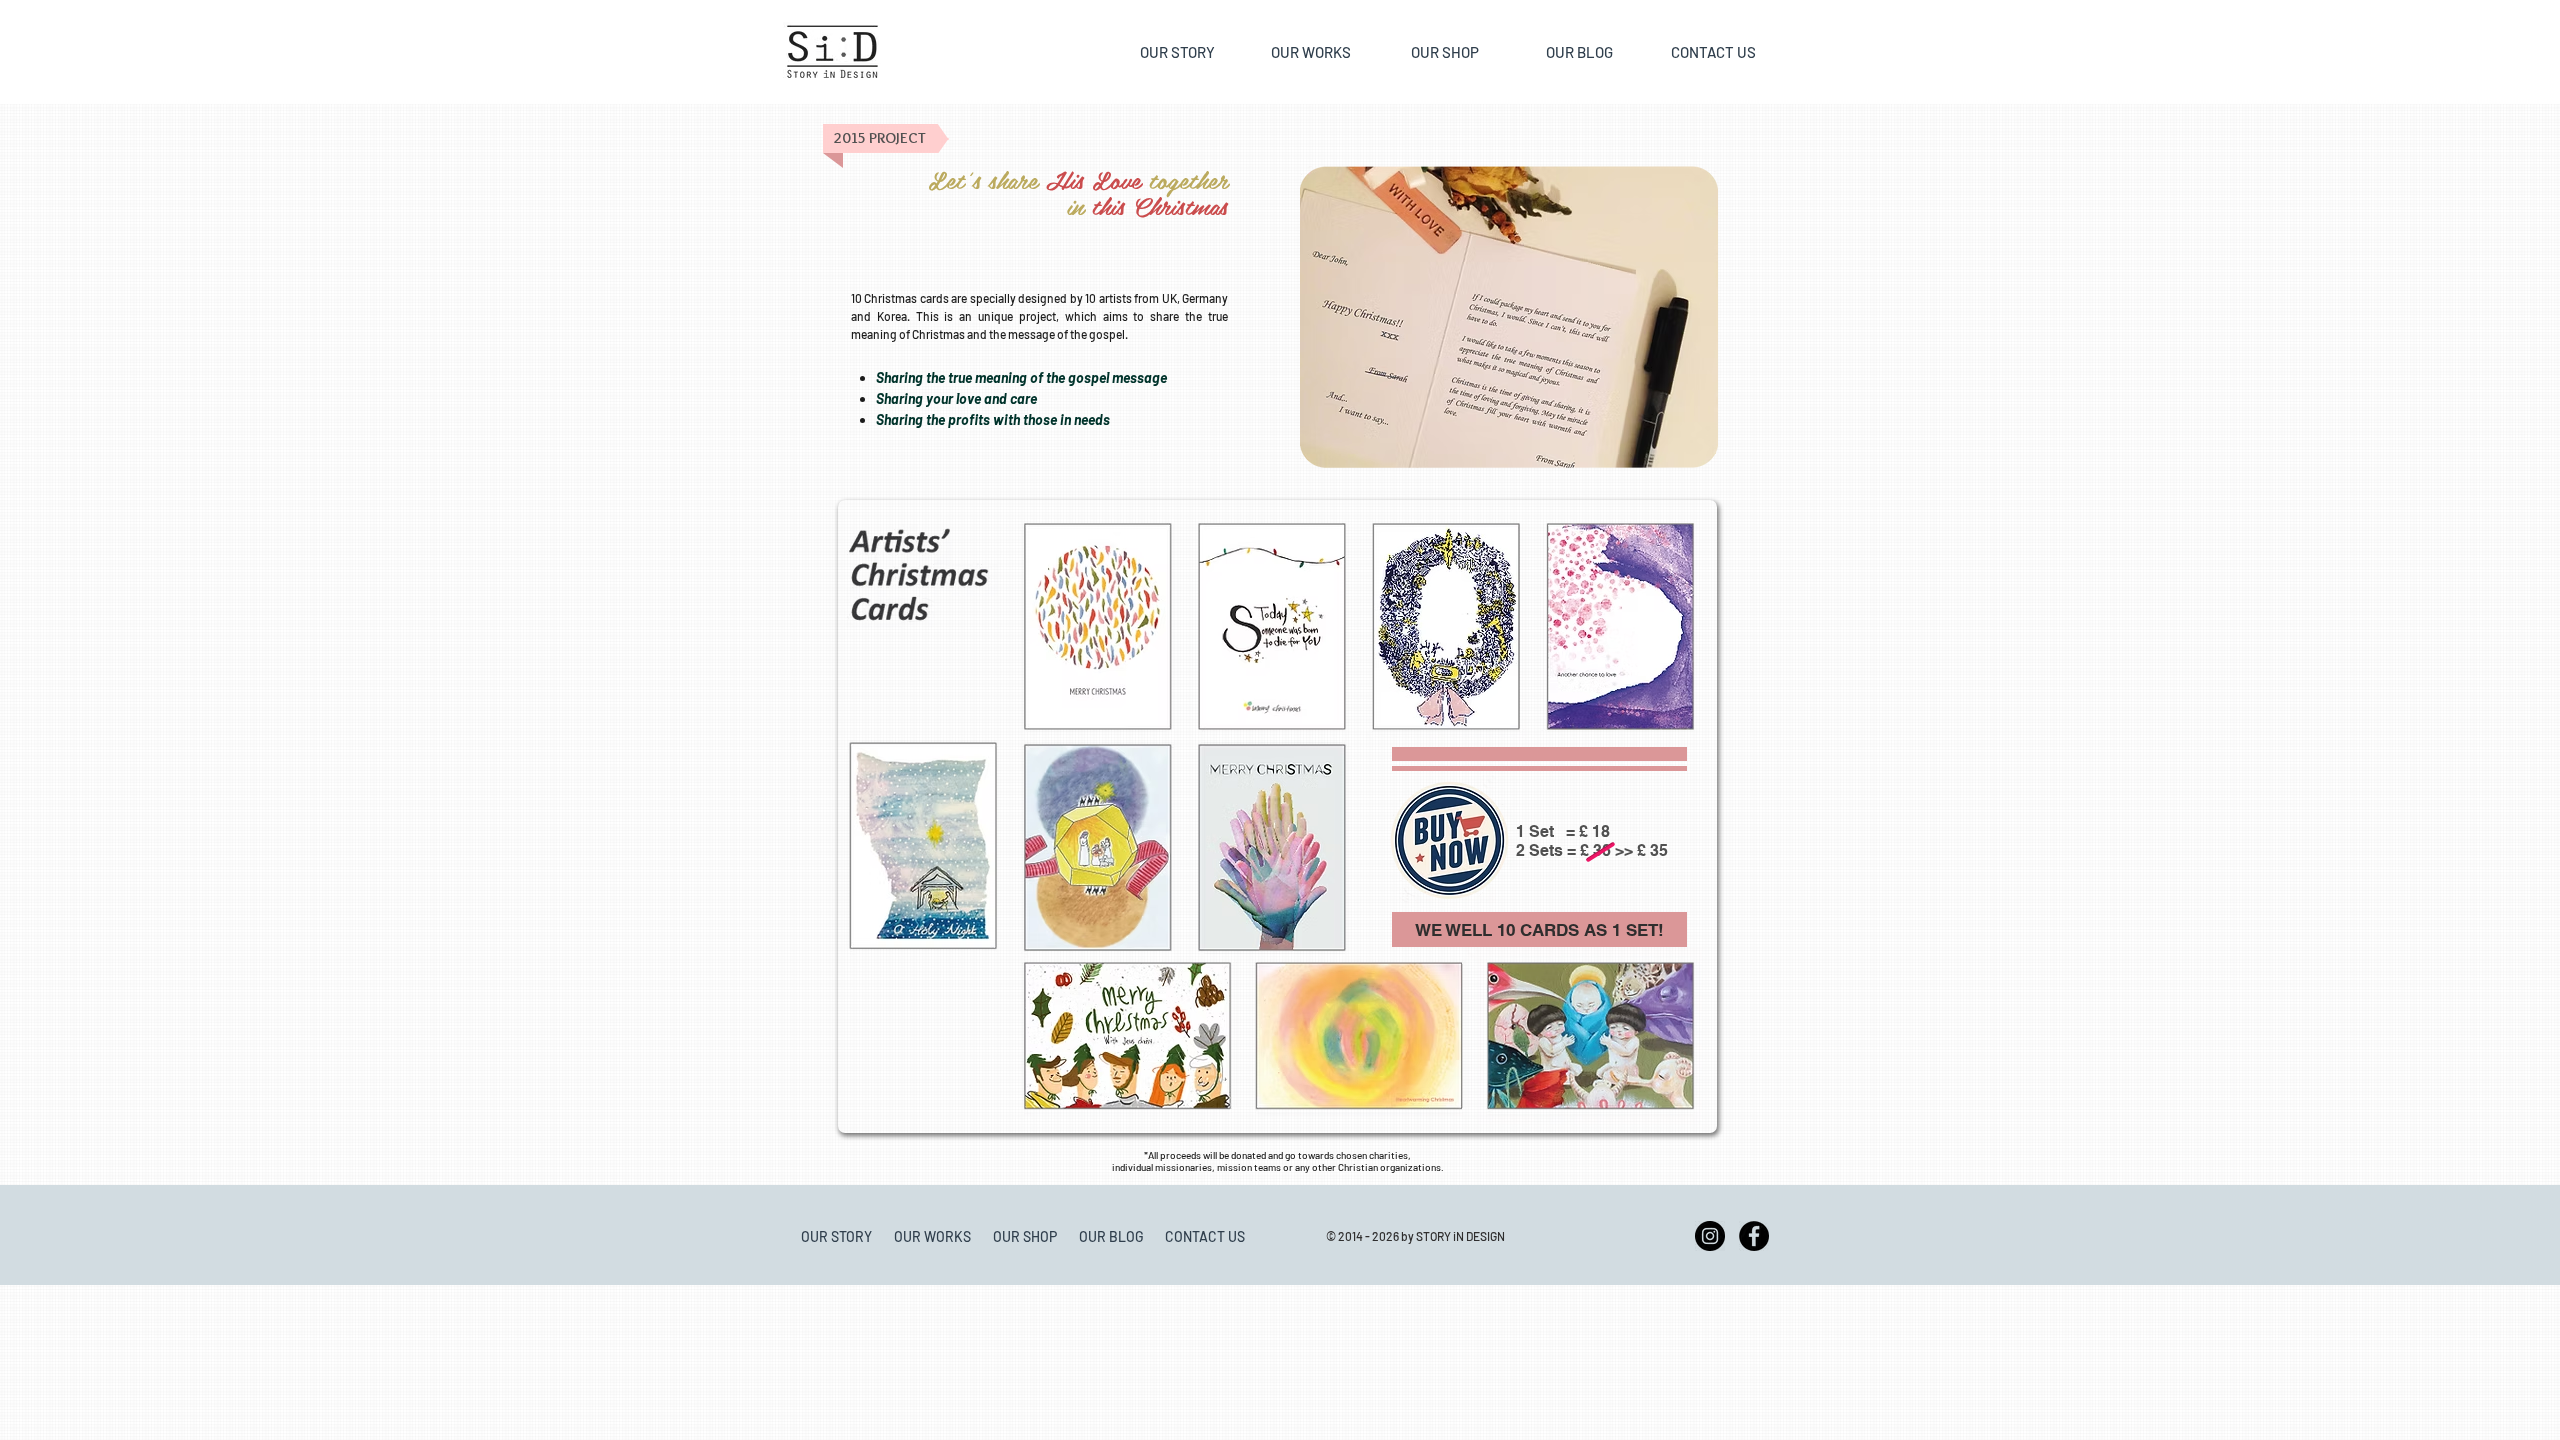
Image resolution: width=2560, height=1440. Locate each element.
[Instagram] (1710, 1236)
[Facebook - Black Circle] (1754, 1236)
